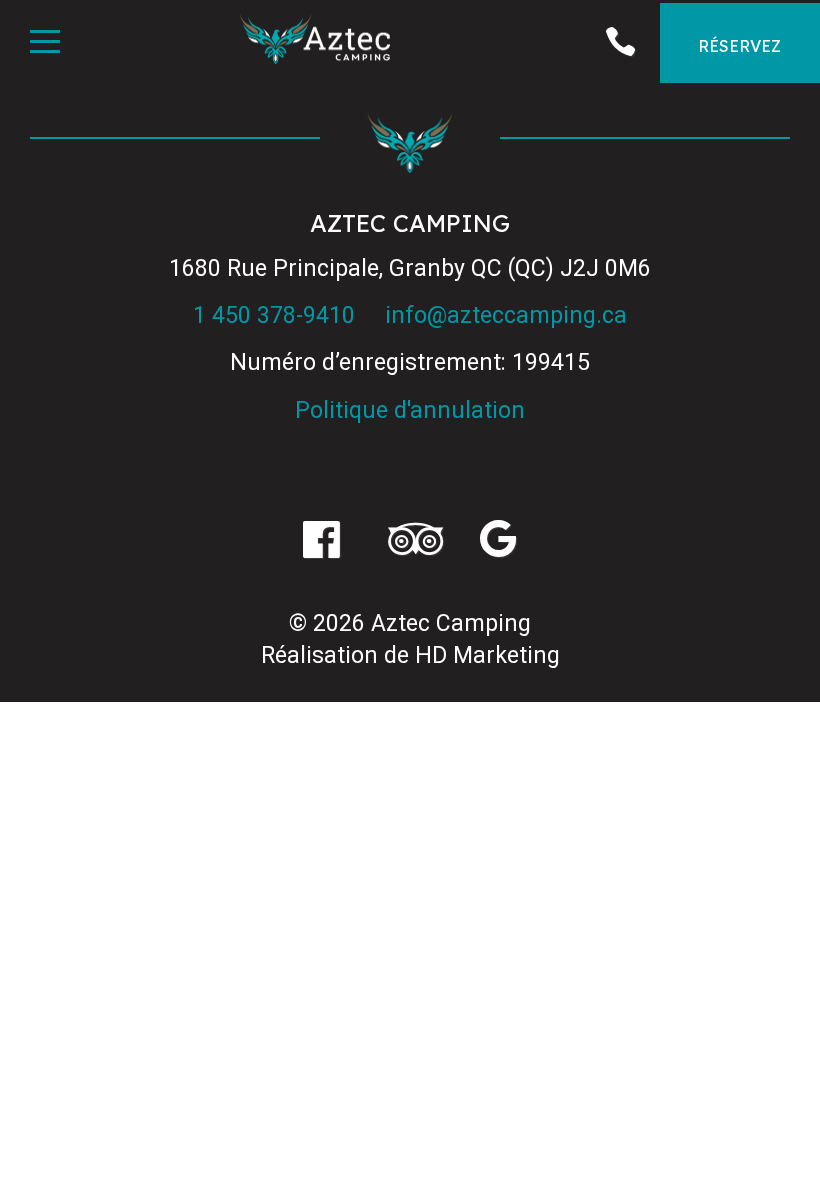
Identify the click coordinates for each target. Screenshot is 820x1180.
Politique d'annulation (410, 410)
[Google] (498, 542)
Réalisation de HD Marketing (410, 655)
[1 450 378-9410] (620, 43)
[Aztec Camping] (315, 42)
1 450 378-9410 (274, 315)
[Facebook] (321, 542)
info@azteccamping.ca (506, 315)
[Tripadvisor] (409, 542)
